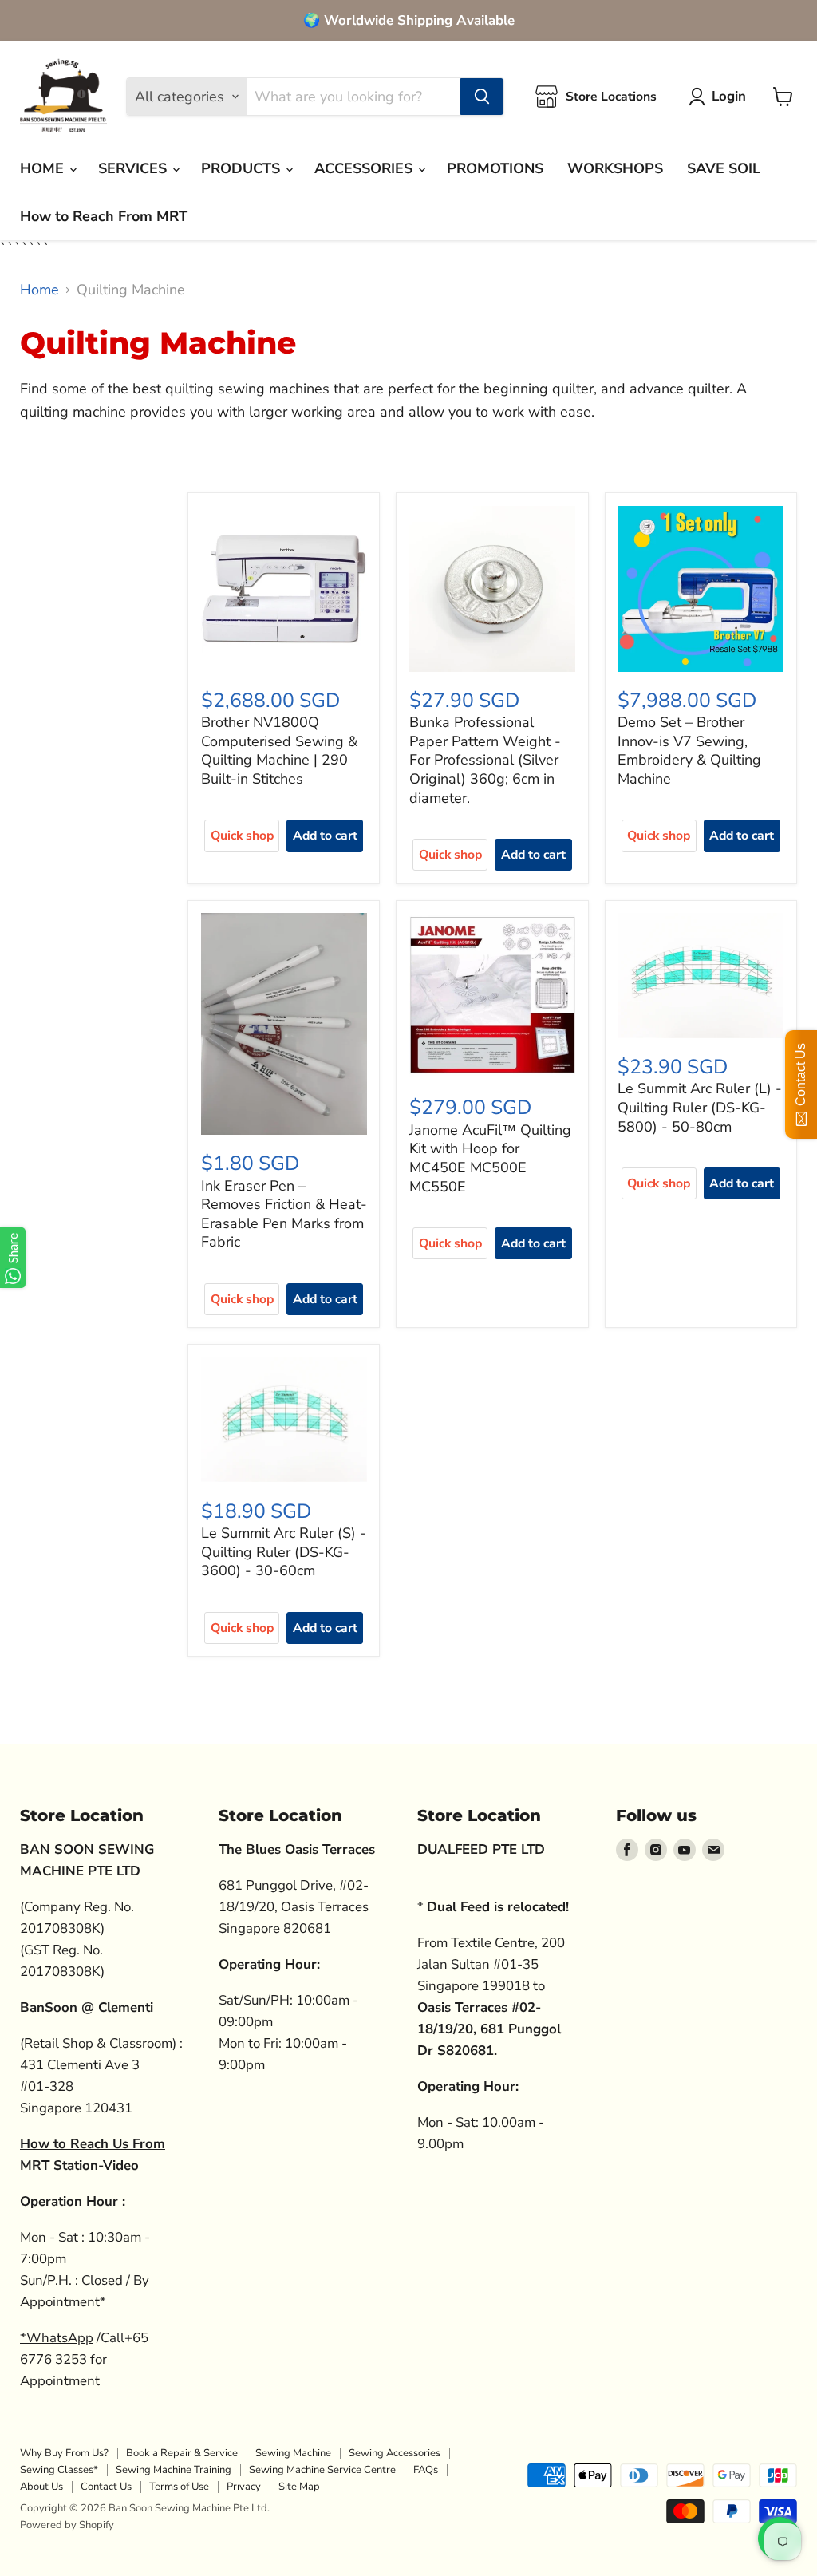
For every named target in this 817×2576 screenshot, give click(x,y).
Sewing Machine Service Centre (322, 2470)
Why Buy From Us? (64, 2453)
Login (729, 96)
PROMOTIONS (495, 168)
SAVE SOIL (724, 168)
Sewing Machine (293, 2453)
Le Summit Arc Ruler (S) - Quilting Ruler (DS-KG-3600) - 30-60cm (284, 1552)
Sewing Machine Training (174, 2470)
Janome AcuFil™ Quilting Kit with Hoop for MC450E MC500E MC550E (490, 1158)
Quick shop (242, 836)
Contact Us (106, 2487)
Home (39, 290)
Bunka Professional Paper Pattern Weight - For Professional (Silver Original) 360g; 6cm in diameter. (485, 760)
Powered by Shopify (67, 2525)
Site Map (299, 2487)
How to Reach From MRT (104, 216)
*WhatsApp (57, 2338)
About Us (41, 2487)
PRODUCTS (243, 168)
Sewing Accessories (395, 2453)
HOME (44, 168)
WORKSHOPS (615, 168)
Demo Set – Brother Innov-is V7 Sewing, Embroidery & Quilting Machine (689, 751)
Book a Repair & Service (182, 2453)
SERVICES (134, 168)
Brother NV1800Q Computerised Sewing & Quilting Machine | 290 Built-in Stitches (279, 751)
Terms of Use (179, 2487)
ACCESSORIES (365, 168)
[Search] (482, 97)
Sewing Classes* (59, 2470)
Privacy (244, 2487)
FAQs (426, 2470)
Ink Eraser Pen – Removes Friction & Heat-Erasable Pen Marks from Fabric (284, 1214)
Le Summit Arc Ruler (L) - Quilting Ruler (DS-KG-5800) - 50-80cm (700, 1107)
